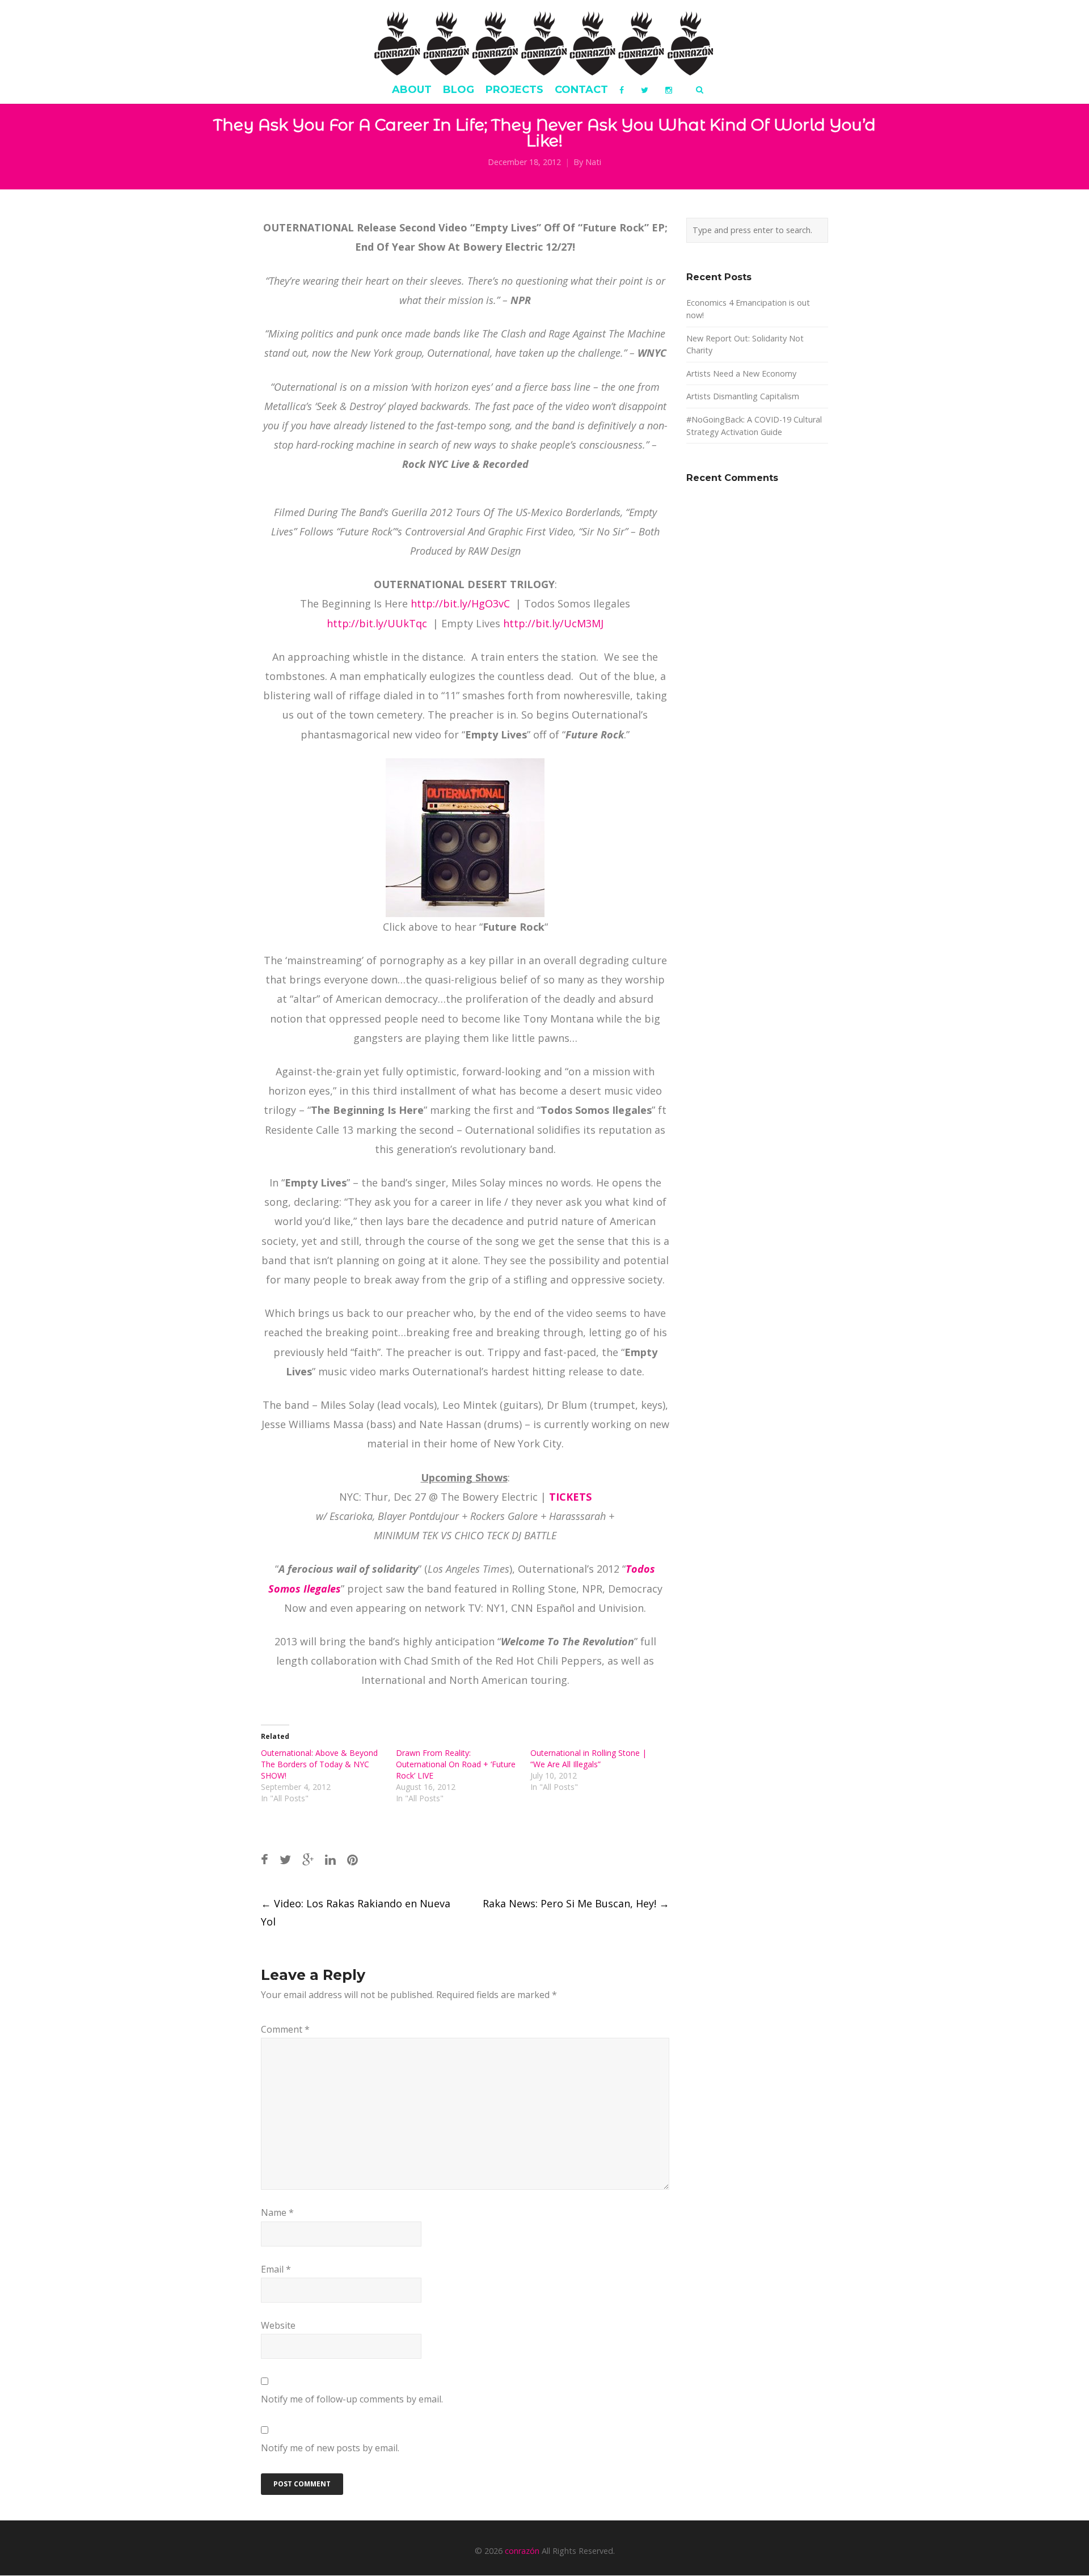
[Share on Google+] (308, 1859)
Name (277, 2212)
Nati (593, 162)
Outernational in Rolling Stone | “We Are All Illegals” (588, 1758)
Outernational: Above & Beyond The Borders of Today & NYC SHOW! (319, 1764)
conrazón (522, 2551)
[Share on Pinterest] (353, 1859)
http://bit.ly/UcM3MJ (553, 623)
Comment (285, 2029)
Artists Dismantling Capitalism (743, 396)
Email (276, 2269)
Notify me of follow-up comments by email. (352, 2399)
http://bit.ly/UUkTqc (378, 623)
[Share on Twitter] (285, 1859)
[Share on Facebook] (265, 1859)
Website (278, 2325)
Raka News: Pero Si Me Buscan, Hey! (576, 1903)
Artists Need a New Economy (741, 373)
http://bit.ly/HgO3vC (462, 603)
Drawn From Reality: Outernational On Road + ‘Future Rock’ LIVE (456, 1764)
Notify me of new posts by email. (330, 2448)
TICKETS (570, 1497)
